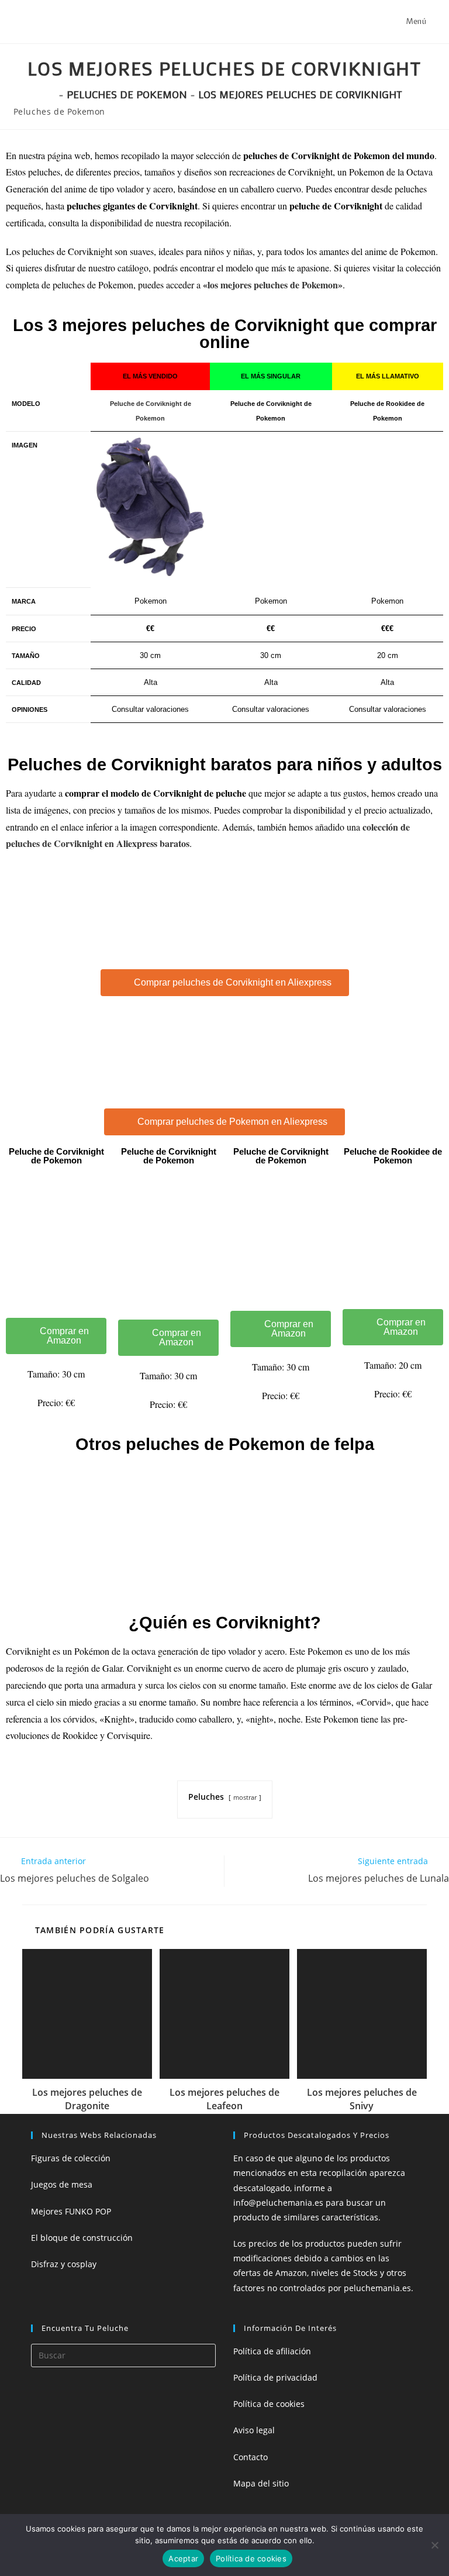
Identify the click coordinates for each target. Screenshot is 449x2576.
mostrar (245, 1797)
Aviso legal (254, 2430)
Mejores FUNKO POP (71, 2211)
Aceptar (183, 2558)
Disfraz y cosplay (64, 2264)
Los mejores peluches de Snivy (362, 2099)
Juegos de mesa (62, 2184)
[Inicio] (51, 94)
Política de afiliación (272, 2351)
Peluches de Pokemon (59, 111)
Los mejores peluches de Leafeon (224, 2099)
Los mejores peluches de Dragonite (87, 2099)
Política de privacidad (275, 2377)
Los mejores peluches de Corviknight (300, 94)
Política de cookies (269, 2404)
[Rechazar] (434, 2545)
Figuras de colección (71, 2158)
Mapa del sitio (261, 2483)
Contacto (251, 2457)
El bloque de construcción (82, 2238)
